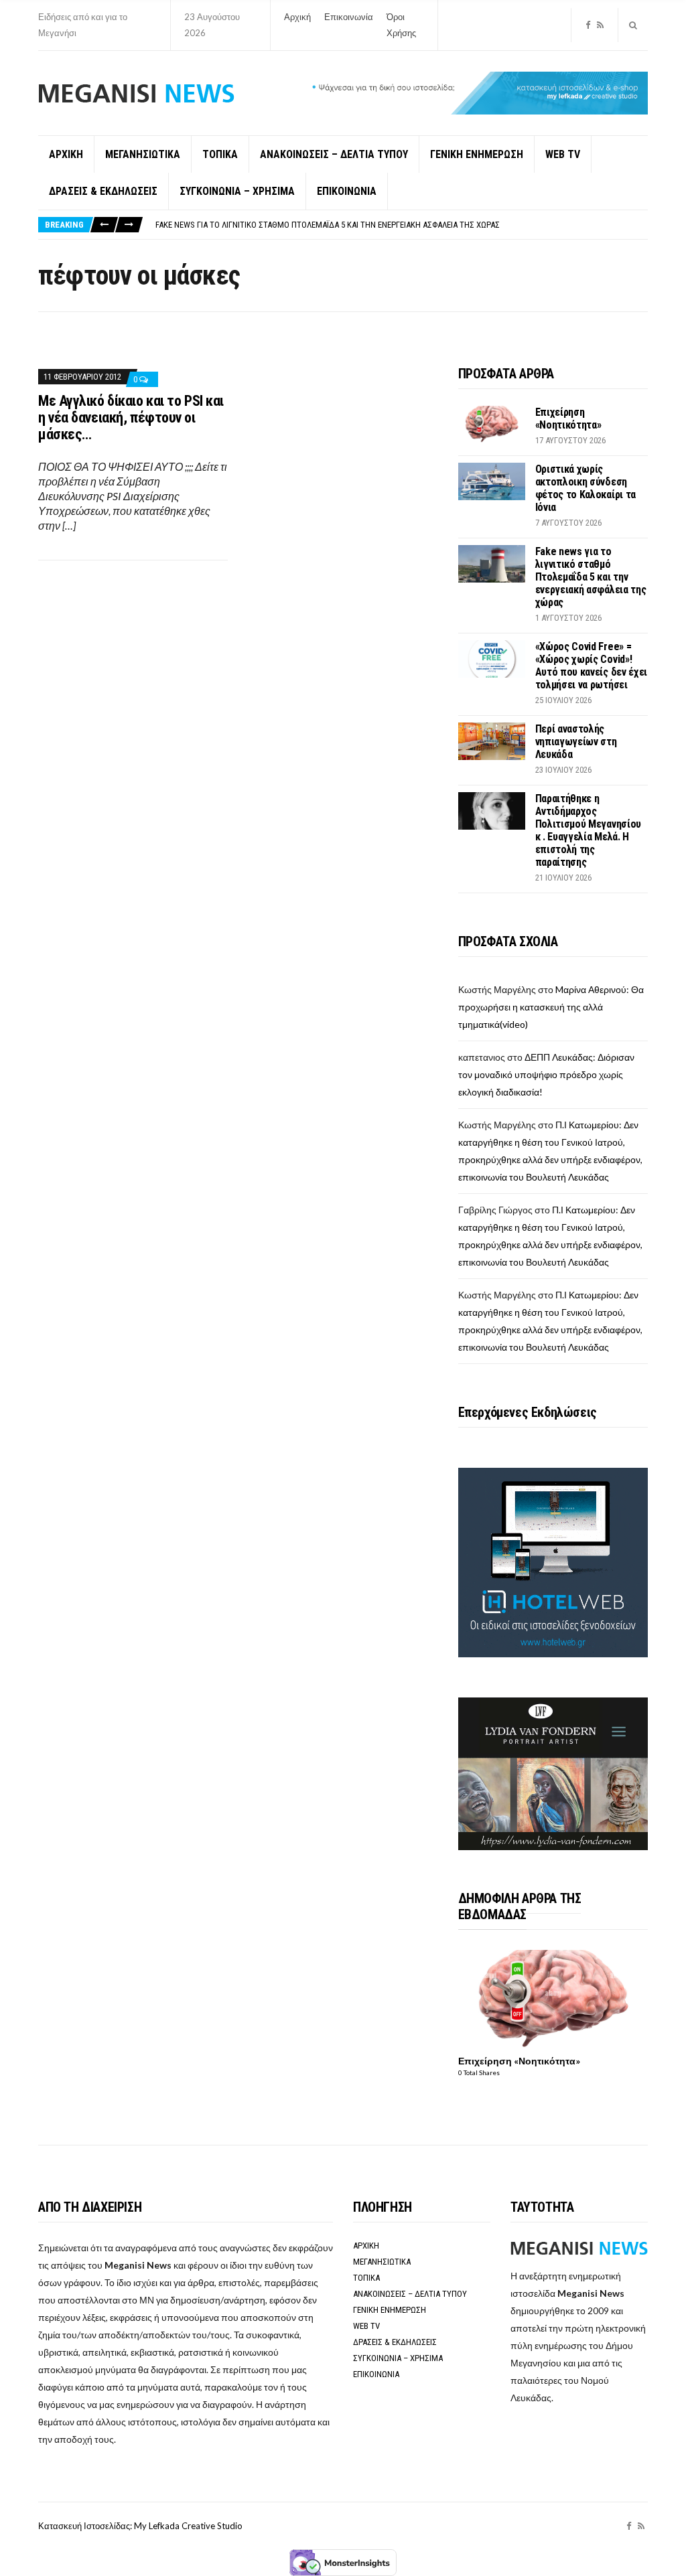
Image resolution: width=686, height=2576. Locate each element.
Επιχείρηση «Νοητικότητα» (568, 419)
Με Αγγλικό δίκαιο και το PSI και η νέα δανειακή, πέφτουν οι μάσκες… (131, 418)
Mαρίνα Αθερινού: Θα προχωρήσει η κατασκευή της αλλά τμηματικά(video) (551, 1007)
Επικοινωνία (349, 17)
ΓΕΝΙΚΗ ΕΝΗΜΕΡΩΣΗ (477, 154)
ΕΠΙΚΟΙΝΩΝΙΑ (347, 191)
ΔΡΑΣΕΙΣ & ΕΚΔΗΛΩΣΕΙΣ (103, 191)
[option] (401, 225)
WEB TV (563, 154)
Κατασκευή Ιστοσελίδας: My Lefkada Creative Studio (140, 2526)
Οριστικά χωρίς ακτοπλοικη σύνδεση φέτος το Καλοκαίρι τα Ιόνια (586, 488)
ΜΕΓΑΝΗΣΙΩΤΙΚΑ (143, 154)
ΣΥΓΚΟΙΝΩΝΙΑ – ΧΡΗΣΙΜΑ (237, 191)
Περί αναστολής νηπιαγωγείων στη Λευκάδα (576, 742)
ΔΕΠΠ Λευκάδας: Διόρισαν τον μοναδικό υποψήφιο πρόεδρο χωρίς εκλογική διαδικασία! (546, 1074)
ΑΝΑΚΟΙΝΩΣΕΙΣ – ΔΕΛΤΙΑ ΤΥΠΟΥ (334, 154)
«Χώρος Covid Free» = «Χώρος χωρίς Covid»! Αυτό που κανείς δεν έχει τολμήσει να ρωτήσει (591, 666)
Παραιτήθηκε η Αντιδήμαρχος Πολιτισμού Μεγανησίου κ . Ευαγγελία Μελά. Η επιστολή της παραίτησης (588, 830)
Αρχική (297, 17)
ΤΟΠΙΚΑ (220, 154)
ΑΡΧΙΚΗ (66, 154)
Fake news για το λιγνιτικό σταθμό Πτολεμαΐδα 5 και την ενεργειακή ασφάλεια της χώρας (328, 225)
